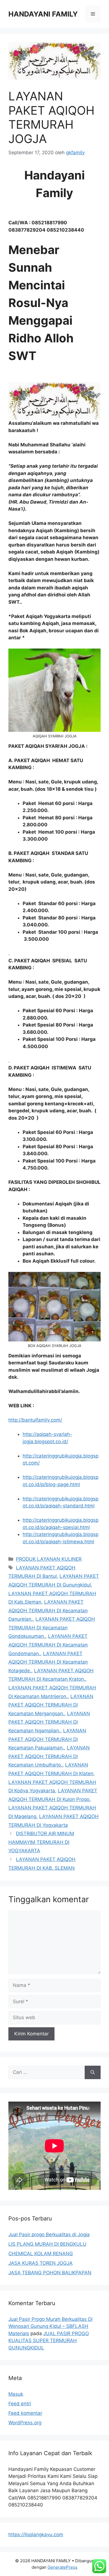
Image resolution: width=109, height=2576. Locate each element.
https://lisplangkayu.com (36, 2535)
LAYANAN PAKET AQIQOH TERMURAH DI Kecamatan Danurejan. (48, 1610)
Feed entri (20, 2404)
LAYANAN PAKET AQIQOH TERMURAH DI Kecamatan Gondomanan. (48, 1645)
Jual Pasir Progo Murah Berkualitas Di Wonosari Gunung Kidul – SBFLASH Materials (50, 2326)
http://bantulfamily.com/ (35, 1420)
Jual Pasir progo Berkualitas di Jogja (49, 2234)
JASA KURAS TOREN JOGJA (41, 2263)
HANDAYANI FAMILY (43, 14)
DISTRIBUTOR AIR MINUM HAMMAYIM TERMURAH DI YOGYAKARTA (41, 1842)
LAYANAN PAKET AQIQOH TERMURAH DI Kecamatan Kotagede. (48, 1662)
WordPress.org (25, 2423)
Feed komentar (25, 2413)
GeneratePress (62, 2567)
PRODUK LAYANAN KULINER (49, 1559)
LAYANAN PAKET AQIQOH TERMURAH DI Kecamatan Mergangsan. (51, 1705)
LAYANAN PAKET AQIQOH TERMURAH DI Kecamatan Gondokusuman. (52, 1628)
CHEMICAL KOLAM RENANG (41, 2254)
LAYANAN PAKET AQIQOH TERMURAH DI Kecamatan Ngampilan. (49, 1722)
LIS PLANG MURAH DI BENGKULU (47, 2244)
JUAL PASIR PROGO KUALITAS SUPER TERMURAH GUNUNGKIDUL (49, 2341)
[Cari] (93, 2072)
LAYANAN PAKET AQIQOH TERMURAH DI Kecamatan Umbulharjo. (49, 1756)
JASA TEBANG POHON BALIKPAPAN (50, 2273)
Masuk (16, 2394)
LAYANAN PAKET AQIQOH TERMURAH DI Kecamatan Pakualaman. (47, 1739)
